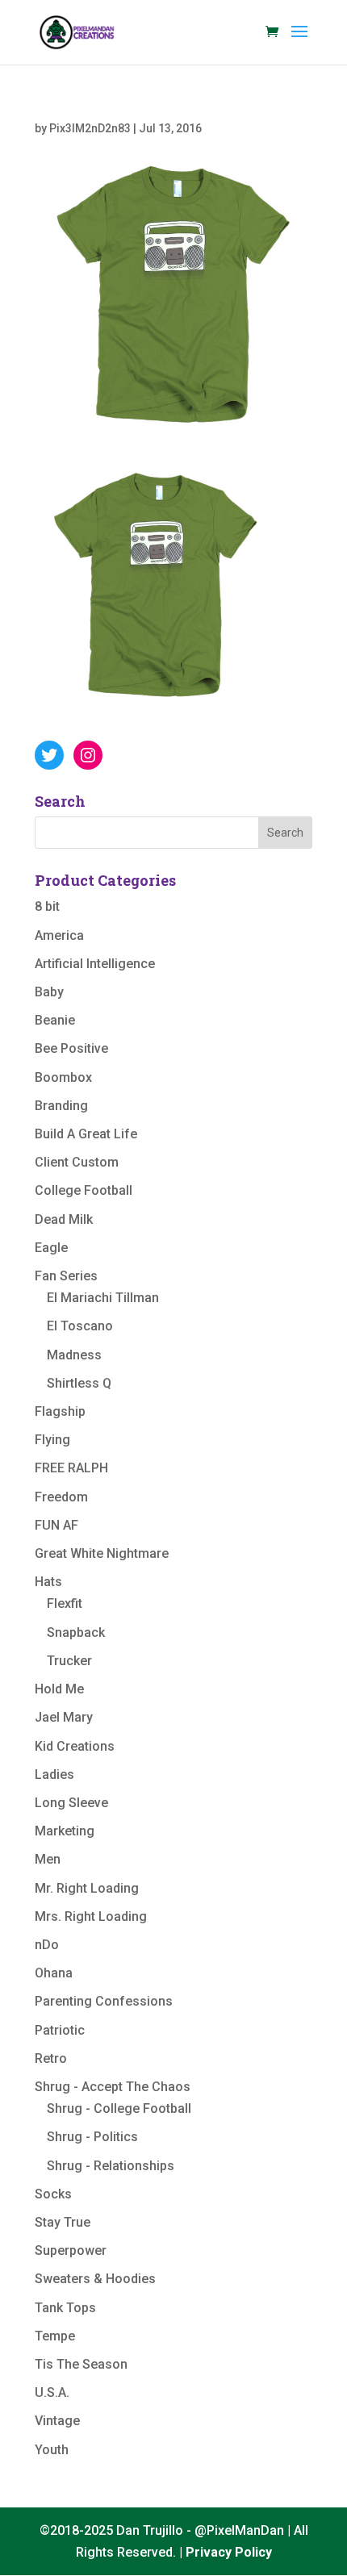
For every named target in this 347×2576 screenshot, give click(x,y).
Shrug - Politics (92, 2137)
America (59, 935)
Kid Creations (75, 1746)
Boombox (63, 1077)
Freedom (61, 1497)
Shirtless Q (79, 1383)
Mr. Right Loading (87, 1888)
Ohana (54, 1973)
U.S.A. (52, 2392)
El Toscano (80, 1326)
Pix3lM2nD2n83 (90, 128)
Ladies (54, 1774)
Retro (51, 2058)
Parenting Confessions (104, 2001)
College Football (84, 1190)
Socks (53, 2194)
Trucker (69, 1661)
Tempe (55, 2336)
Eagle (51, 1248)
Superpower (71, 2250)
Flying (52, 1440)
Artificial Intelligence (95, 964)
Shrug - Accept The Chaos (113, 2087)
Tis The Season (81, 2364)
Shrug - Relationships (111, 2166)
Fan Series (66, 1276)
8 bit (47, 906)
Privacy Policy (229, 2552)
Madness (74, 1355)
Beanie (55, 1020)
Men (48, 1859)
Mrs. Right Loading (91, 1916)
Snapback (76, 1632)
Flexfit (65, 1603)
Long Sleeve (71, 1803)
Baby (49, 992)
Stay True (63, 2222)
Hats (48, 1582)
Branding (61, 1106)
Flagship (60, 1411)
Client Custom (77, 1162)
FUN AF (56, 1525)
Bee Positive (71, 1048)
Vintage (57, 2421)
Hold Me (59, 1689)
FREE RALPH (71, 1468)
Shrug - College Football (119, 2108)
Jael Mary (64, 1717)
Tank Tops (65, 2308)
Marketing (65, 1831)
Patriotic (60, 2030)
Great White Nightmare (102, 1553)
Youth (52, 2450)
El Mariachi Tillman (103, 1298)
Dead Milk (64, 1219)
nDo (47, 1945)
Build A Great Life (86, 1134)
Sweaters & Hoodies (95, 2279)
